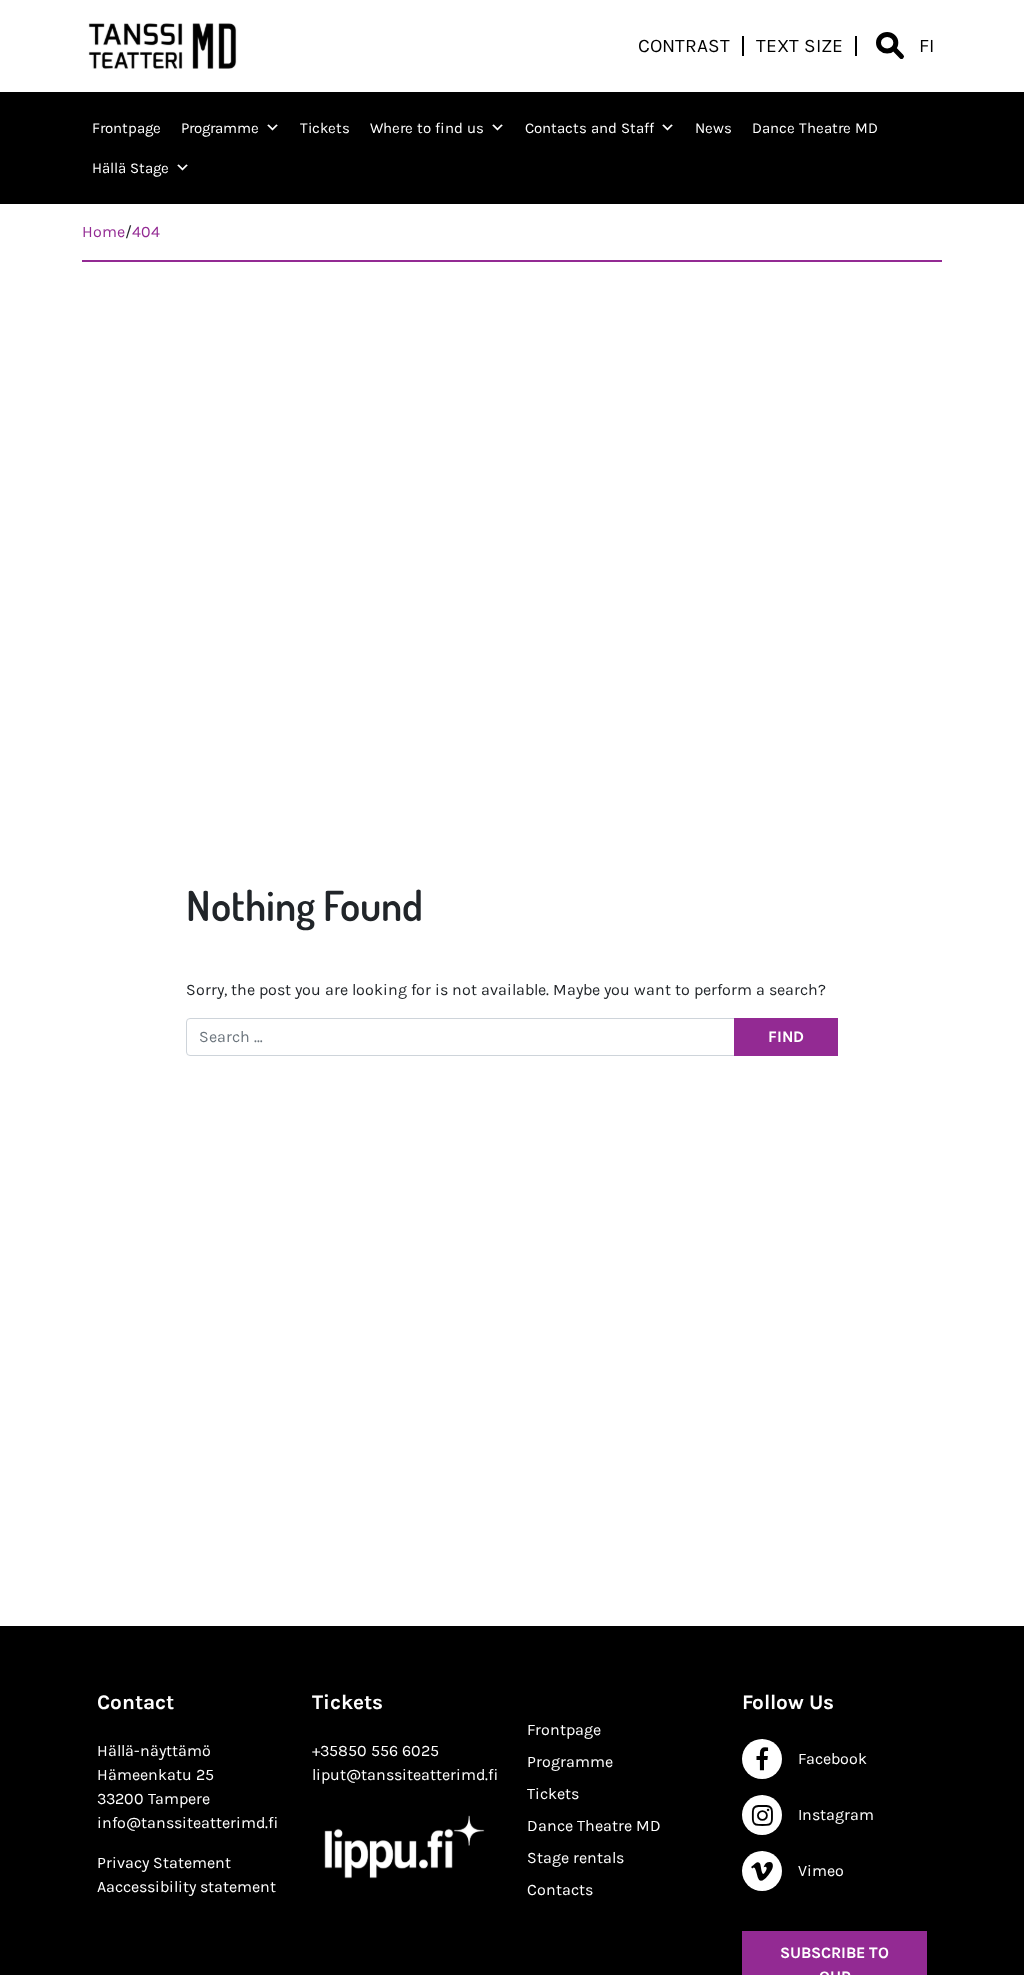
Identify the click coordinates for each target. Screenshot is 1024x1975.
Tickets (325, 128)
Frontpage (126, 128)
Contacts (560, 1889)
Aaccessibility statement (186, 1886)
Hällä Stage (130, 168)
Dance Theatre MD (815, 128)
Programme (220, 128)
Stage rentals (575, 1857)
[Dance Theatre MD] (163, 46)
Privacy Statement (164, 1862)
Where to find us (427, 128)
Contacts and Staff (589, 128)
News (713, 128)
